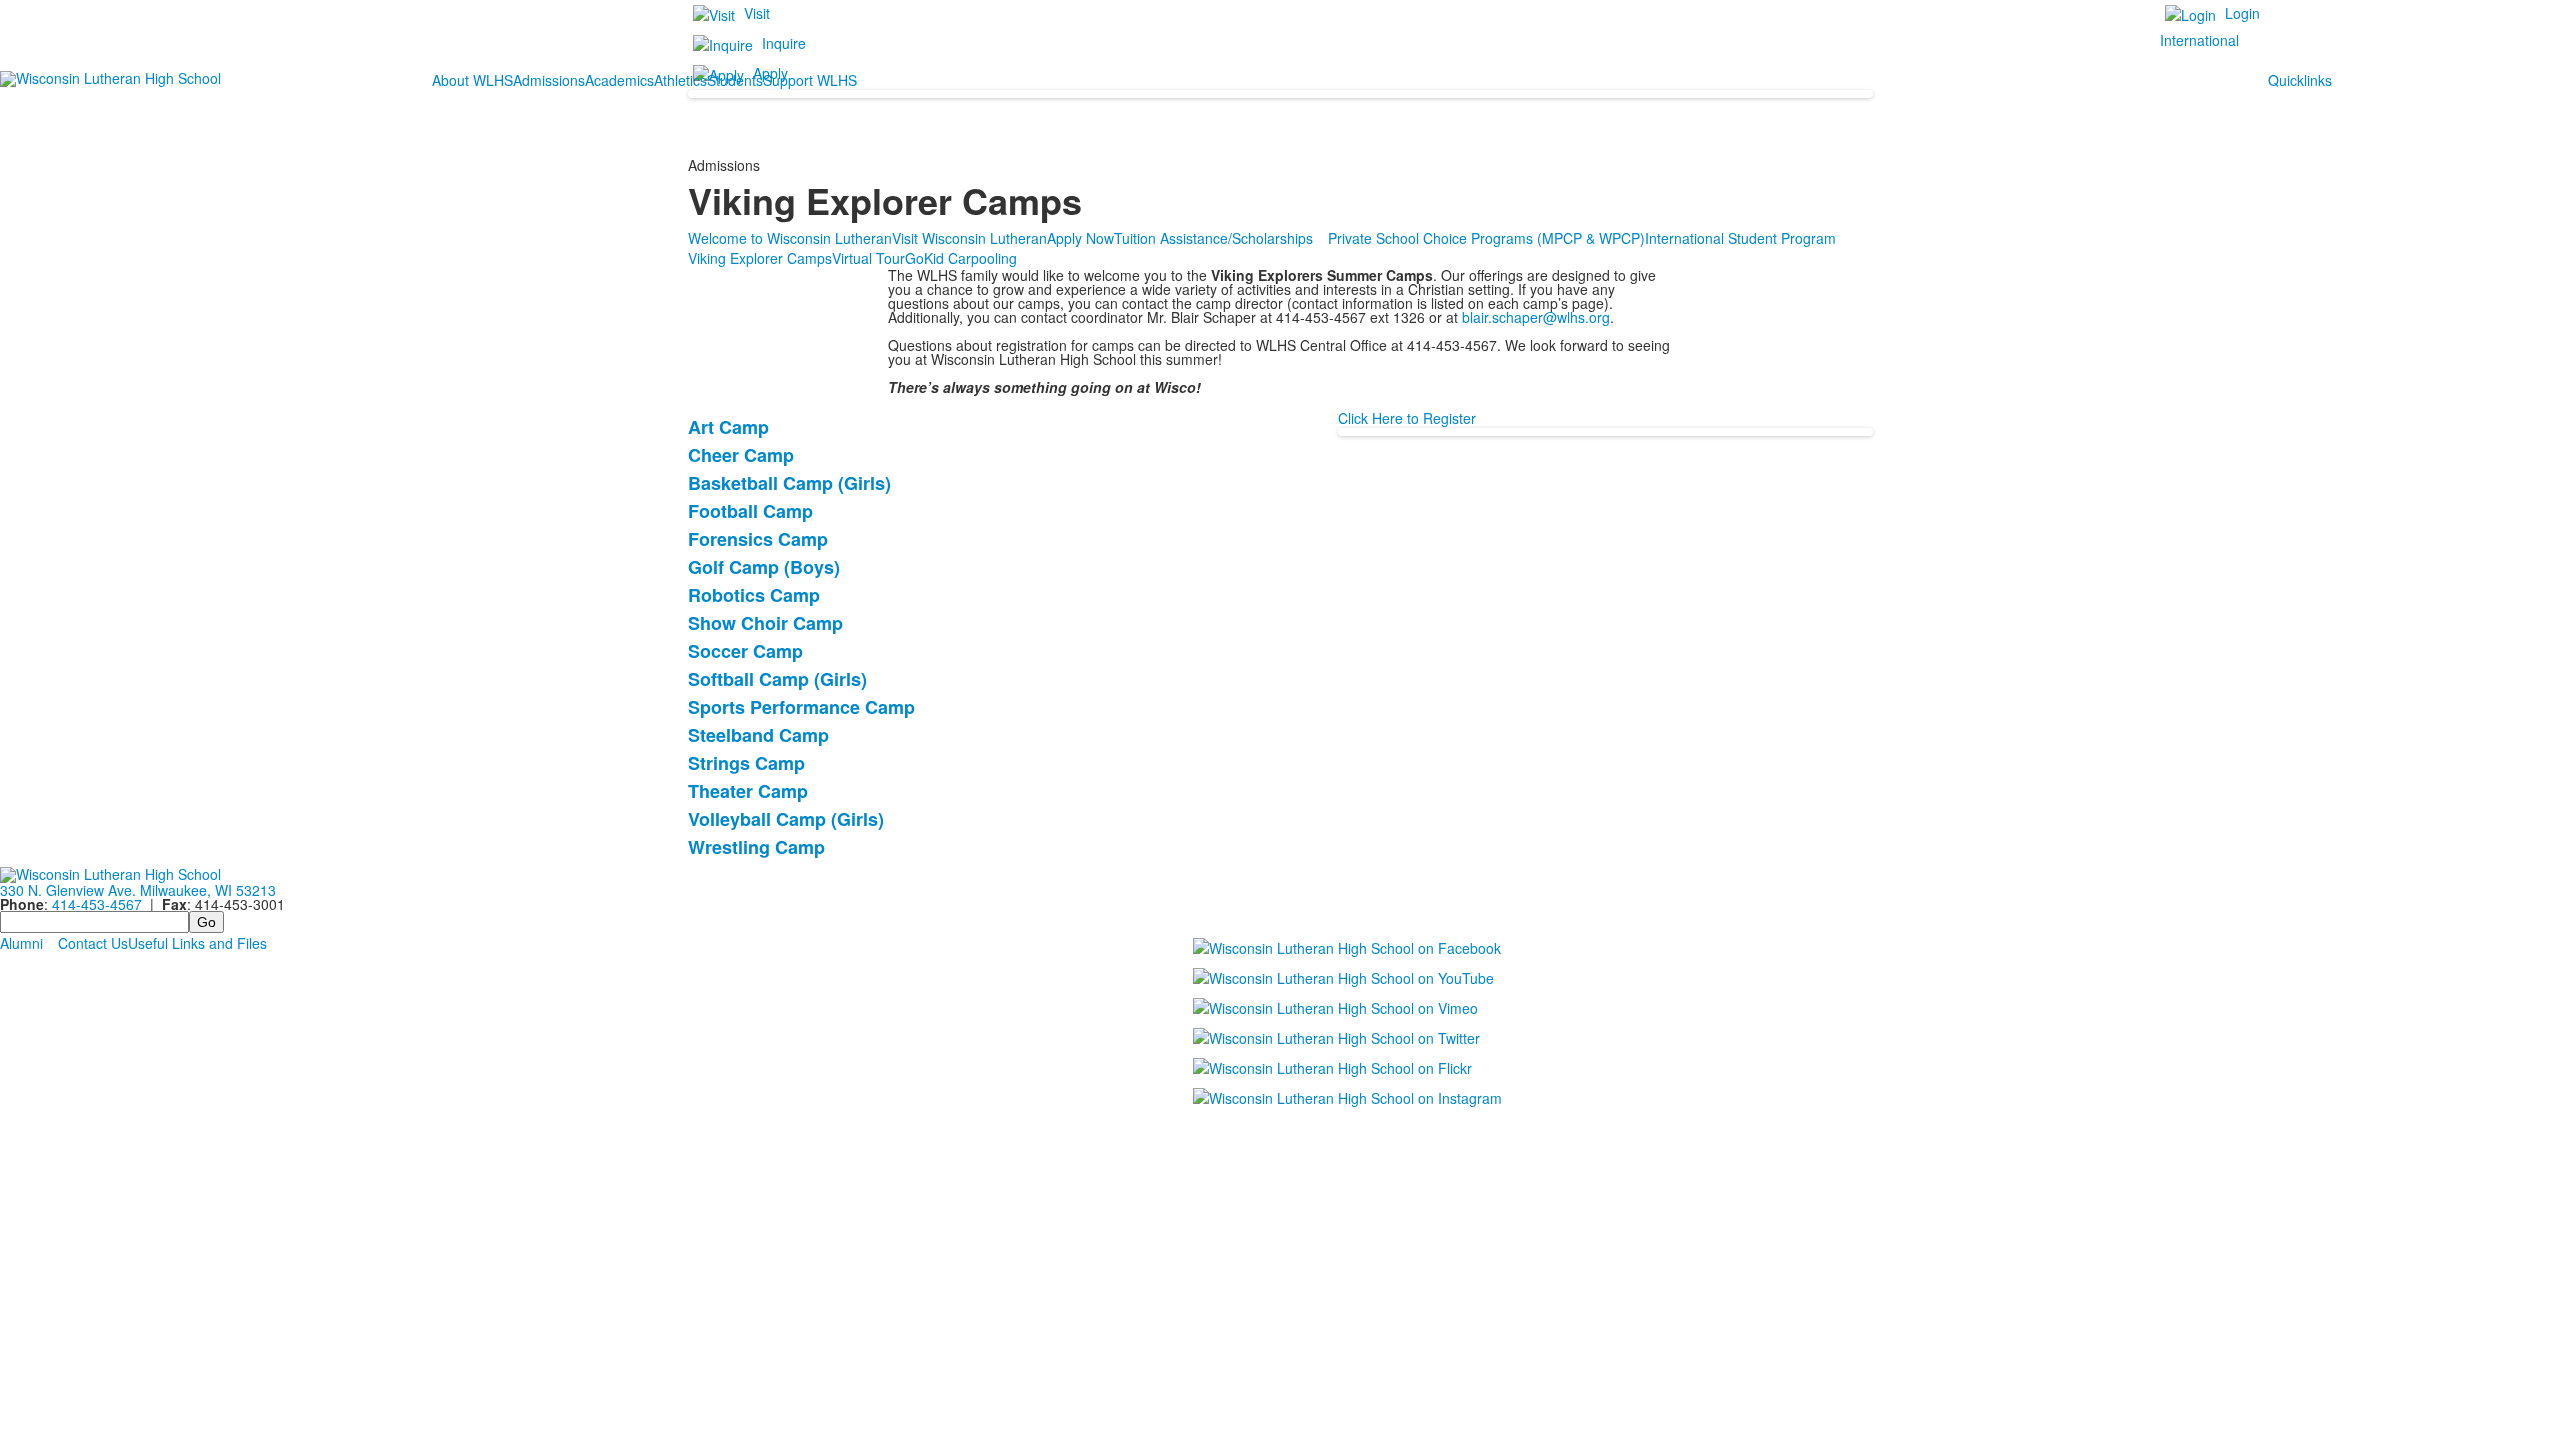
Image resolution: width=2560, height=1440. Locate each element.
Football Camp (750, 511)
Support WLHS (810, 80)
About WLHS (472, 80)
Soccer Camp (745, 651)
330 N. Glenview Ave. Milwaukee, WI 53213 (138, 890)
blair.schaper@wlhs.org (1536, 317)
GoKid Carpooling (961, 258)
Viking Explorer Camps (760, 258)
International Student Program (1740, 238)
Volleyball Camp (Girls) (786, 819)
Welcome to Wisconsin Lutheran (790, 238)
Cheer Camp (741, 455)
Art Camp (728, 427)
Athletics (680, 80)
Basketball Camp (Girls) (789, 483)
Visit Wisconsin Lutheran (969, 238)
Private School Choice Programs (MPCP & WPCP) (1486, 238)
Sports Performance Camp (801, 707)
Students (735, 80)
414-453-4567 (97, 904)
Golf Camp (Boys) (764, 567)
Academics (619, 80)
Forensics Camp (758, 539)
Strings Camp (746, 763)
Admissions (549, 80)
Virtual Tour (868, 258)
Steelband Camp (758, 735)
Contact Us (93, 943)
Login (2242, 13)
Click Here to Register (1407, 418)
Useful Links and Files (197, 943)
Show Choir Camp (765, 623)
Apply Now (1080, 238)
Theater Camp (748, 791)
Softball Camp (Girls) (777, 679)
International (2199, 40)
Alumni (21, 943)
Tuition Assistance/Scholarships (1213, 238)
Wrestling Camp (756, 847)
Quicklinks (2300, 80)
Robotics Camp (754, 595)
